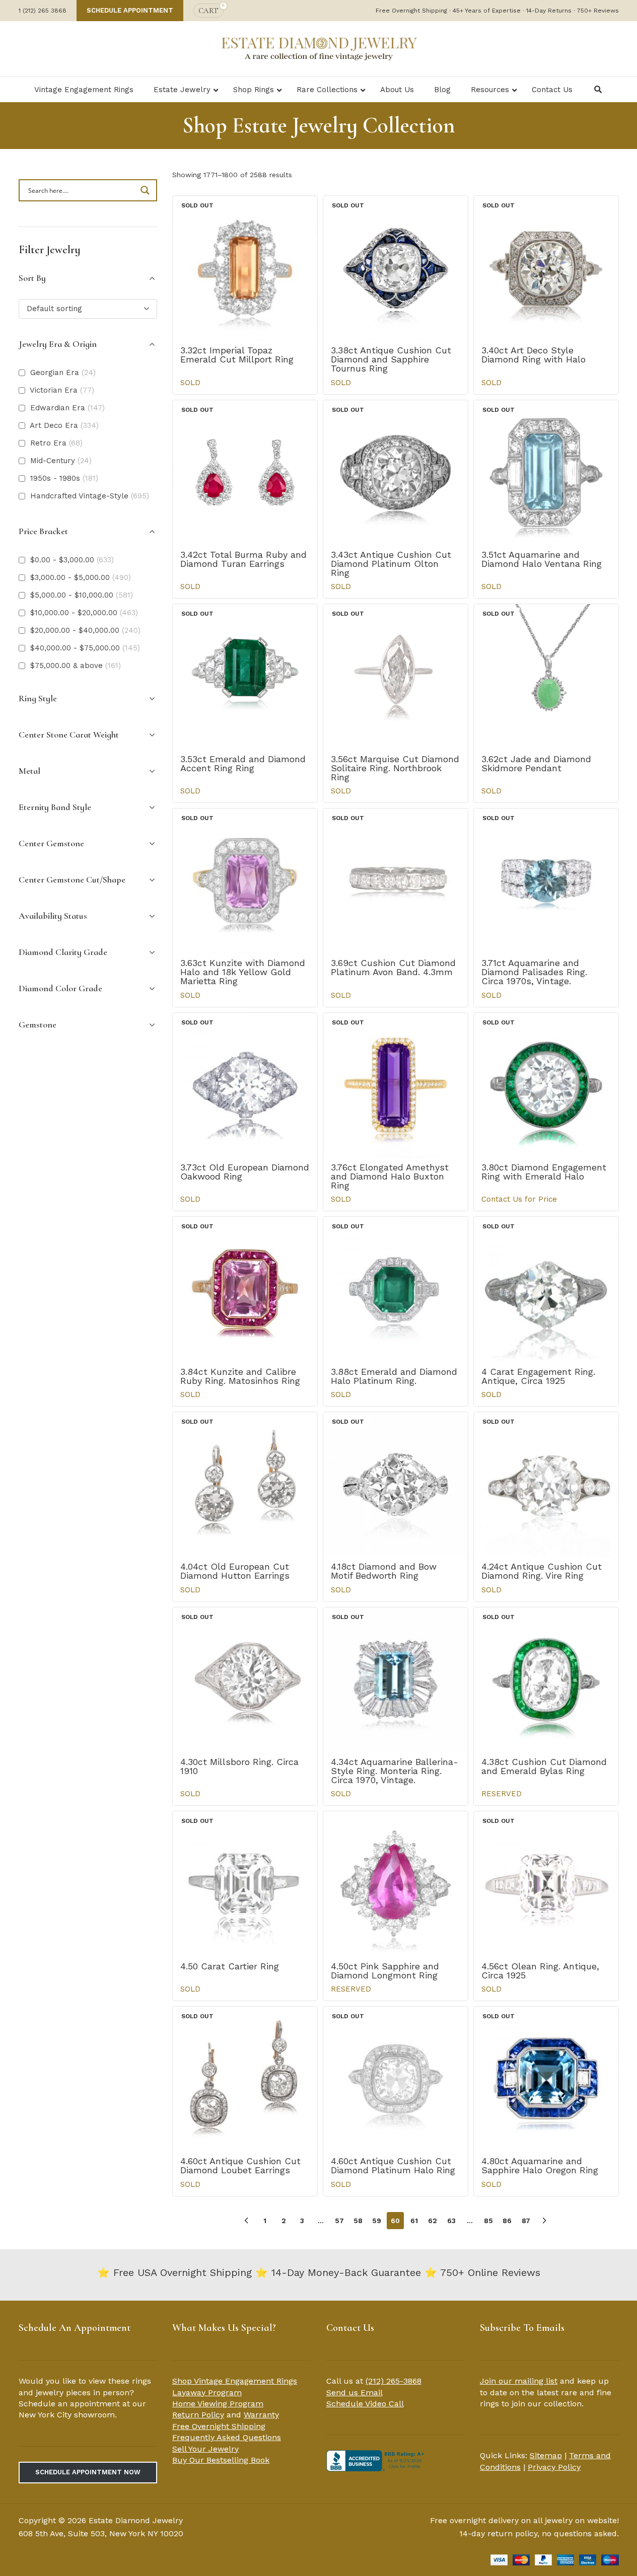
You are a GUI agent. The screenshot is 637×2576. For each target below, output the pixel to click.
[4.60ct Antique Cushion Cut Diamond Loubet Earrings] (245, 2079)
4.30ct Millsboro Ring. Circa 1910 (239, 1766)
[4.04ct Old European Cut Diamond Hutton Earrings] (245, 1484)
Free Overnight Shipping (219, 2426)
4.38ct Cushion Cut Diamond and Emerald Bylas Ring (544, 1766)
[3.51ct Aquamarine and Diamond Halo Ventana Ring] (546, 472)
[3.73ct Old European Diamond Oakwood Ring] (245, 1085)
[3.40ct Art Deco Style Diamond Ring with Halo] (546, 268)
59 (377, 2221)
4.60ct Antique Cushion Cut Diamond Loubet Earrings (240, 2165)
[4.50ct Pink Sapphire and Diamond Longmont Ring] (396, 1884)
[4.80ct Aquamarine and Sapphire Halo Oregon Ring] (546, 2079)
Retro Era (56, 443)
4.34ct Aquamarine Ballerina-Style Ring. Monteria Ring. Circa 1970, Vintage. (395, 1771)
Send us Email (355, 2393)
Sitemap (546, 2455)
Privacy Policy (554, 2467)
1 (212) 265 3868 (43, 11)
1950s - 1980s (64, 478)
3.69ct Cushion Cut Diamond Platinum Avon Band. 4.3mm (393, 967)
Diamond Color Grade (60, 988)
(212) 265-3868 (394, 2381)
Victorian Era (62, 390)
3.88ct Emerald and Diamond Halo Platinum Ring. (394, 1376)
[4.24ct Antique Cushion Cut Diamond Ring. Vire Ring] (546, 1484)
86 (507, 2221)
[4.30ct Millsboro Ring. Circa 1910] (245, 1680)
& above (76, 666)
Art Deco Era (64, 425)
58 (358, 2221)
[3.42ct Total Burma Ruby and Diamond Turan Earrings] (245, 472)
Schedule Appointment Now (88, 2472)
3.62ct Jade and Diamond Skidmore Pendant (536, 763)
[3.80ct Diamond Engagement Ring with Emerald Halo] (546, 1085)
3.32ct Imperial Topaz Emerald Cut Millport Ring (237, 355)
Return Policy (198, 2415)
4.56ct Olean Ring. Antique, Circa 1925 (540, 1971)
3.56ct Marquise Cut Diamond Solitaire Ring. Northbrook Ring (395, 768)
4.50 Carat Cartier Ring (230, 1966)
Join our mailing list (519, 2381)
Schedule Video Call (365, 2404)
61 (414, 2221)
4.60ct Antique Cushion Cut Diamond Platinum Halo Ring (393, 2165)
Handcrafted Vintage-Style (90, 496)
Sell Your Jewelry (205, 2449)
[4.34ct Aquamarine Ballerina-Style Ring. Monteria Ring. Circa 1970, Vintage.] (396, 1680)
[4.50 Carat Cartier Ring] (245, 1884)
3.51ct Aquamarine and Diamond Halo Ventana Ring (542, 559)
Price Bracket (43, 531)
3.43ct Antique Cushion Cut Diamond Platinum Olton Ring (391, 564)
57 (339, 2221)
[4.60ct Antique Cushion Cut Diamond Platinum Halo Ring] (396, 2079)
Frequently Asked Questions (227, 2437)
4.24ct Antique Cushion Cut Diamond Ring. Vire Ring (542, 1571)
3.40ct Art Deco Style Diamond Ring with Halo (534, 355)
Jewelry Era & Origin (58, 344)
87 (526, 2221)
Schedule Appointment (130, 10)
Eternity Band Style (55, 807)
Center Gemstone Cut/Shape (72, 879)
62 (433, 2221)
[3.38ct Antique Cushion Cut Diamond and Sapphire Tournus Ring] (396, 268)
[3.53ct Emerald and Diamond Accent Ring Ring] (245, 676)
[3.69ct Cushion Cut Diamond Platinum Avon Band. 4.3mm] (396, 881)
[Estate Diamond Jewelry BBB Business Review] (377, 2460)
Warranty (261, 2415)
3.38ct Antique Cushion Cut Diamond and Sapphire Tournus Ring (391, 359)
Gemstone (38, 1024)
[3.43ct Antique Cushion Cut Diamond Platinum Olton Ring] (396, 472)
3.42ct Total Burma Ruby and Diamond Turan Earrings (243, 559)
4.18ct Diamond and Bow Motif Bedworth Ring (384, 1571)
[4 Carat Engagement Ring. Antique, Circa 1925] (546, 1289)
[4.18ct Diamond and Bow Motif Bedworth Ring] (396, 1484)
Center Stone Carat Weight (69, 734)
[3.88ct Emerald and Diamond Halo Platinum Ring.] (396, 1289)
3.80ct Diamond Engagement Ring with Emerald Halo (544, 1172)
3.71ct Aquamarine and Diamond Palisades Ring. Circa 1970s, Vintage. (534, 972)
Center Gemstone (51, 843)
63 (451, 2221)
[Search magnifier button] (146, 190)
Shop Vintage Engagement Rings (235, 2381)
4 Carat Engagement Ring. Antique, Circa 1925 (538, 1376)
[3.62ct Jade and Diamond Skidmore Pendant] (546, 676)
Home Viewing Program (218, 2404)
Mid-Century (61, 461)
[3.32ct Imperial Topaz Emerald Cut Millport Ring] (245, 268)
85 (488, 2221)
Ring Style (38, 698)
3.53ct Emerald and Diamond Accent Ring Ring (243, 763)
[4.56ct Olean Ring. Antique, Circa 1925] (546, 1884)
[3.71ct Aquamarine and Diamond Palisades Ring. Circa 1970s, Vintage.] (546, 881)
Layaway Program (207, 2393)
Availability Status (53, 916)
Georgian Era (63, 373)
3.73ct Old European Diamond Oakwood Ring (245, 1172)
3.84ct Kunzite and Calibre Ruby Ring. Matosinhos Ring (240, 1376)
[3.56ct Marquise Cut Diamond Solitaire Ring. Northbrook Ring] (396, 676)
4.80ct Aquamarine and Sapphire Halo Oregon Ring (540, 2165)
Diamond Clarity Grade (63, 952)
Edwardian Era (67, 408)
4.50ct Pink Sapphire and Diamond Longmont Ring (385, 1971)
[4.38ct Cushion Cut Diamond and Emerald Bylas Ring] (546, 1680)
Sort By (32, 278)
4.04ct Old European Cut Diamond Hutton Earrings (235, 1571)
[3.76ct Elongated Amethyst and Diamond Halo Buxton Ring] (396, 1085)
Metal (29, 771)
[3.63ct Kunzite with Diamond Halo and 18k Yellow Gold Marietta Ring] (245, 881)
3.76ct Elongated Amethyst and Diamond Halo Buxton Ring (390, 1176)
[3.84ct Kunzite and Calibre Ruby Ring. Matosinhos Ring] (245, 1289)
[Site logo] (319, 48)
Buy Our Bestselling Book (221, 2460)
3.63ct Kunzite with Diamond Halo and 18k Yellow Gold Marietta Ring (243, 972)
